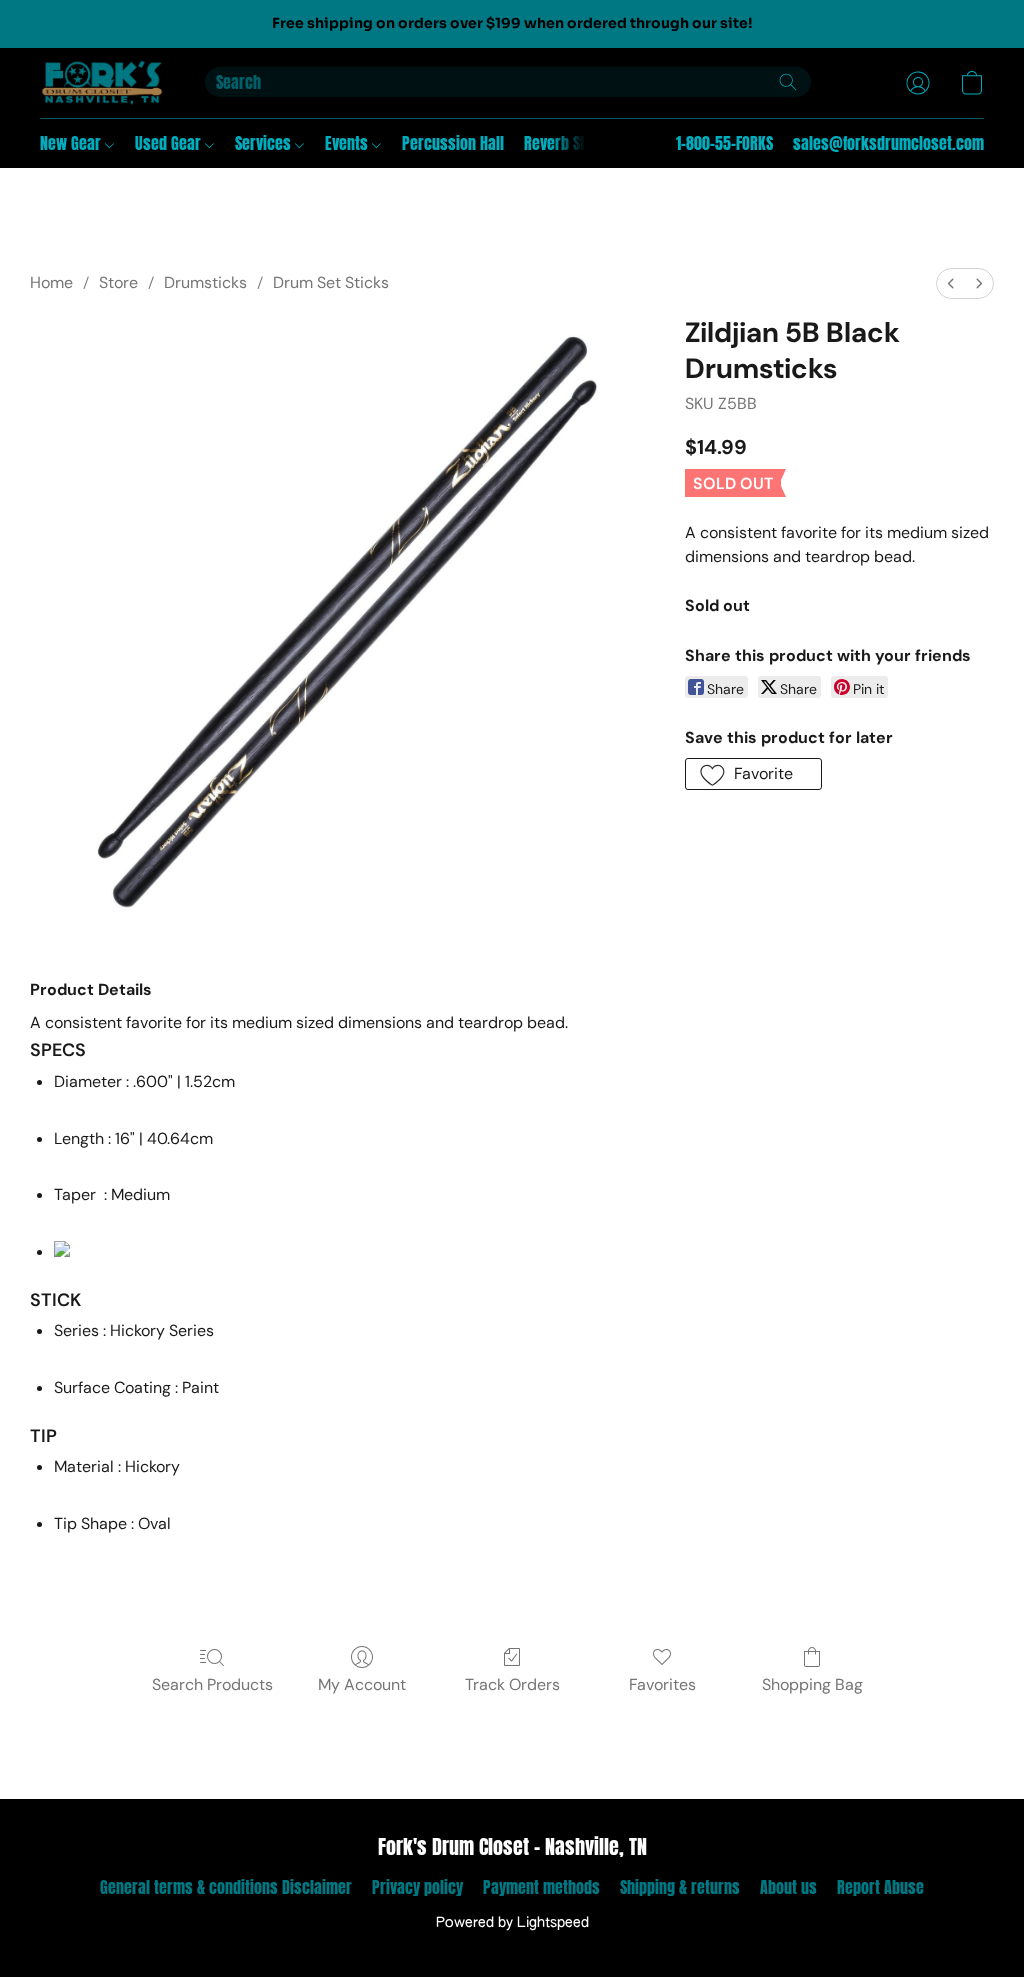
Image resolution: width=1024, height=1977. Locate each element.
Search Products (212, 1684)
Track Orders (512, 1684)
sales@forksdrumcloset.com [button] (888, 143)
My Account (362, 1684)
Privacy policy (417, 1887)
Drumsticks (205, 282)
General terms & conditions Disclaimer (226, 1887)
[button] (102, 83)
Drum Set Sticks (331, 282)
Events (348, 143)
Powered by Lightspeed (512, 1923)
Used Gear (170, 143)
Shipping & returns (680, 1887)
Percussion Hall (453, 143)
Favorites (662, 1684)
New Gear (72, 143)
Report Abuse (880, 1887)
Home (51, 282)
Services (265, 143)
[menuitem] (951, 283)
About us (788, 1887)
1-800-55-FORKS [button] (724, 143)
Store (118, 282)
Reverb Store (565, 143)
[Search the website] (788, 82)
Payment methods (541, 1887)
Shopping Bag (812, 1684)
